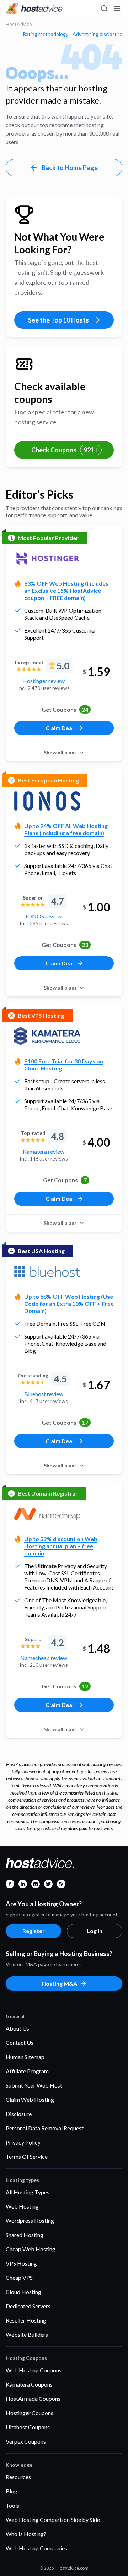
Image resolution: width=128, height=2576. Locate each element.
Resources (18, 2477)
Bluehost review (44, 1394)
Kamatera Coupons (29, 2384)
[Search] (104, 9)
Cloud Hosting (23, 2292)
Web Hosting (22, 2206)
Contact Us (20, 2043)
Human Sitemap (25, 2057)
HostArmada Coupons (33, 2399)
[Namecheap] (47, 1514)
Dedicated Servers (28, 2306)
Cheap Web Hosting (31, 2249)
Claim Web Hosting (30, 2099)
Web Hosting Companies (36, 2548)
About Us (17, 2028)
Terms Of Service (27, 2156)
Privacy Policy (23, 2142)
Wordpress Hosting (30, 2221)
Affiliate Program (27, 2071)
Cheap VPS (19, 2277)
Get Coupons (65, 709)
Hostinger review (44, 681)
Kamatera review (44, 1151)
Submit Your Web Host (34, 2085)
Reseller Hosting (26, 2320)
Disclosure (19, 2114)
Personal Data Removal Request (45, 2128)
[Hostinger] (47, 559)
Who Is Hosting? (26, 2534)
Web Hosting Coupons (34, 2370)
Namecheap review (44, 1658)
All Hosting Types (28, 2192)
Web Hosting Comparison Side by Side (53, 2520)
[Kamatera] (47, 1036)
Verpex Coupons (26, 2441)
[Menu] (117, 9)
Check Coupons (65, 450)
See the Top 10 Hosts (58, 320)
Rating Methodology (46, 34)
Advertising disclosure (97, 34)
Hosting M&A (59, 1983)
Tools (12, 2505)
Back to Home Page (70, 168)
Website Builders (27, 2334)
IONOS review (44, 916)
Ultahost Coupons (28, 2427)
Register (34, 1931)
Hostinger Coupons (30, 2413)
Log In (95, 1931)
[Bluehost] (47, 1272)
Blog (12, 2491)
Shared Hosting (25, 2235)
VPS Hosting (21, 2263)
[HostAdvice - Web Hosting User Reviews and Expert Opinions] (35, 9)
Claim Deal (60, 728)
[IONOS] (47, 801)
